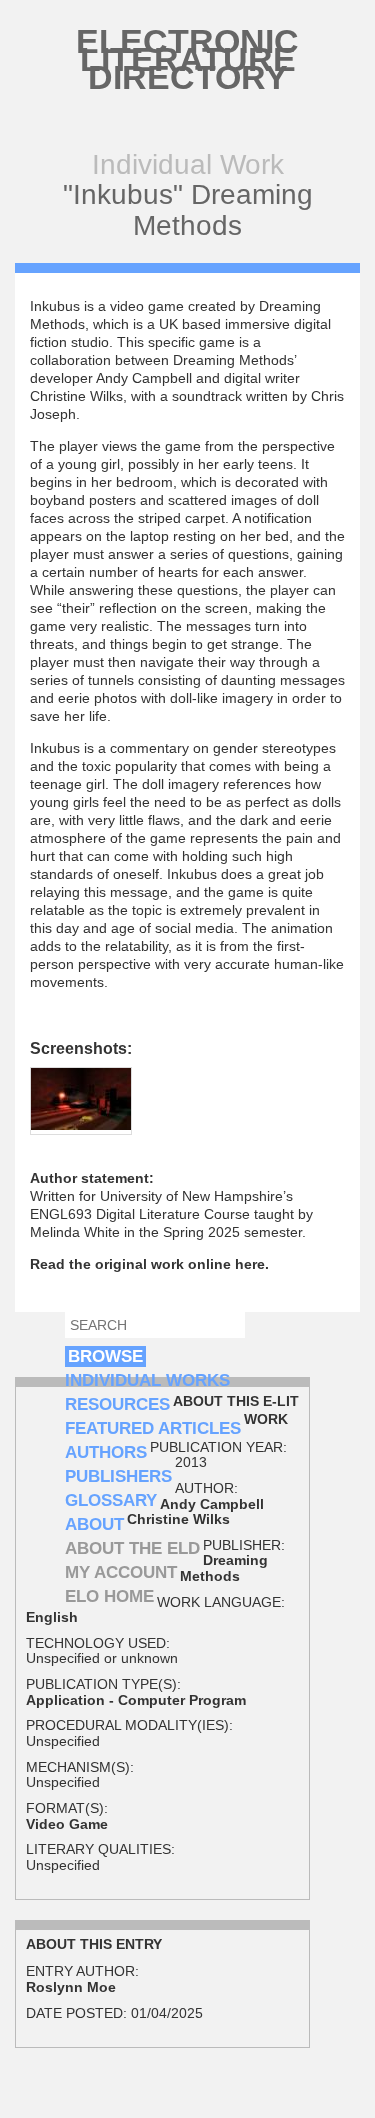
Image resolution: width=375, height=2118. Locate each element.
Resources (117, 1404)
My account (121, 1572)
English (52, 1617)
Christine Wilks (178, 1519)
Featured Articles (153, 1428)
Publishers (118, 1476)
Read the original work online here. (149, 1264)
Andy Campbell (212, 1504)
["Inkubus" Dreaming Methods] (81, 1125)
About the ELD (132, 1548)
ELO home (109, 1596)
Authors (106, 1452)
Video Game (67, 1824)
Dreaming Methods (224, 1567)
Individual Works (147, 1380)
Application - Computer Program (136, 1700)
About (94, 1524)
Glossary (111, 1500)
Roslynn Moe (71, 1987)
